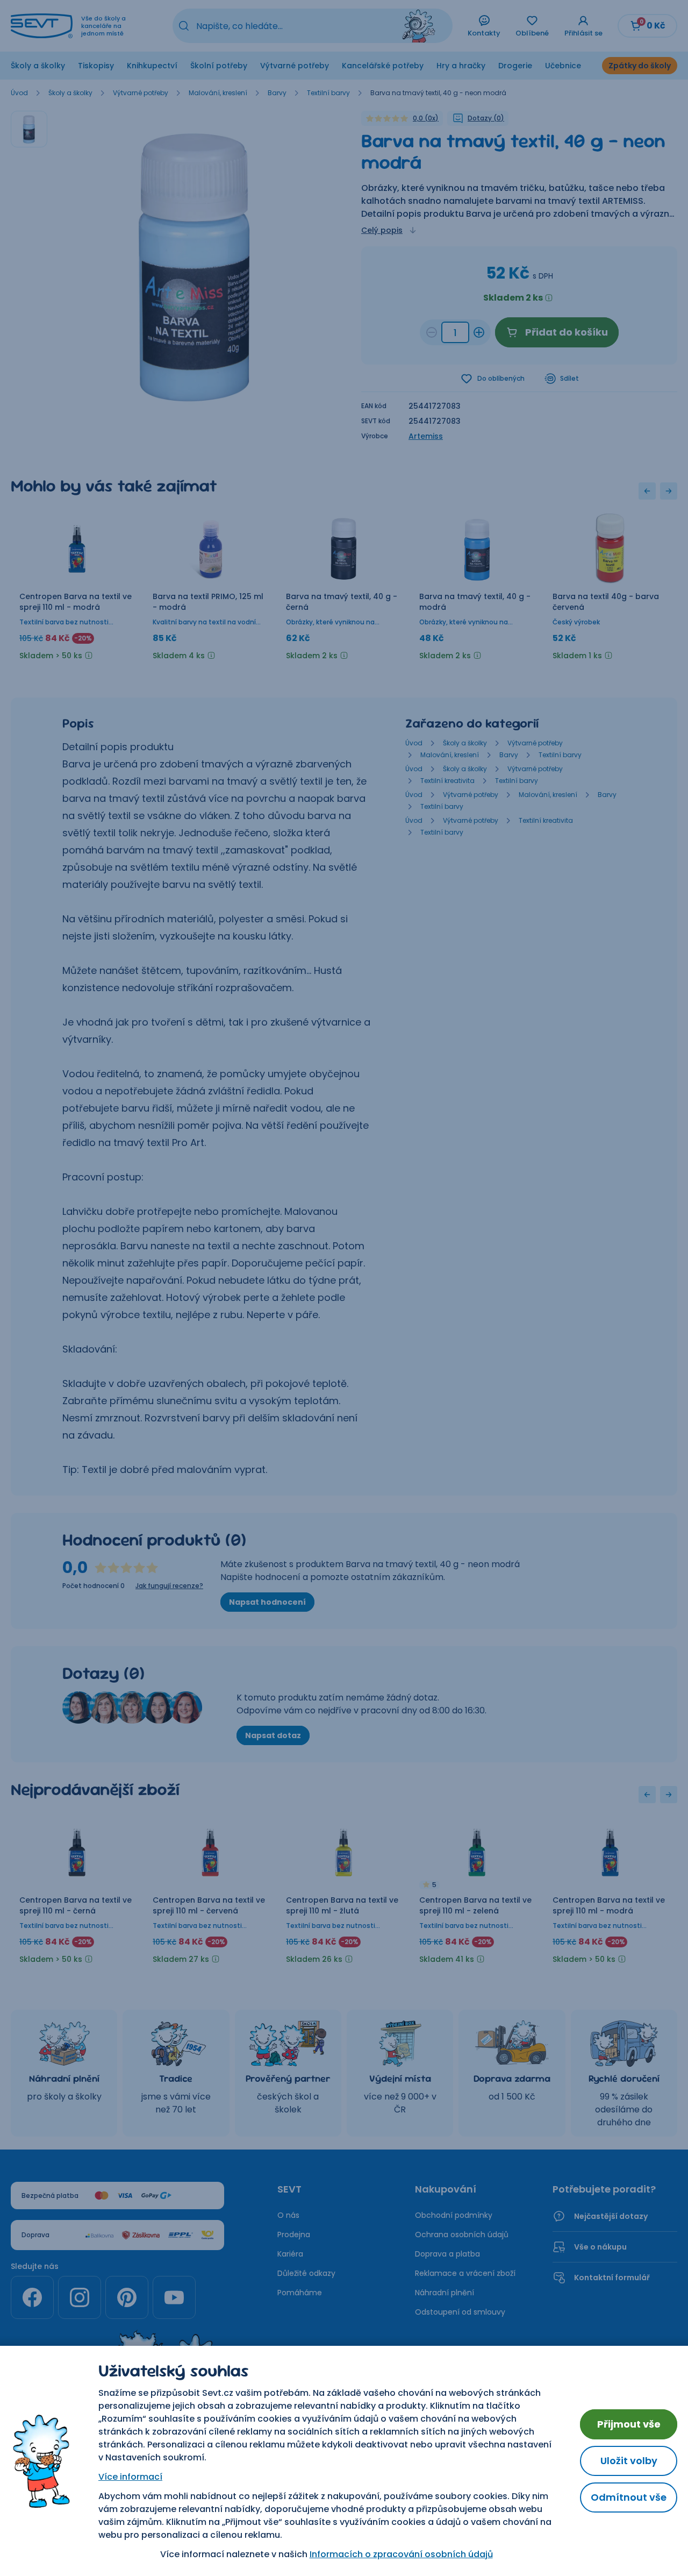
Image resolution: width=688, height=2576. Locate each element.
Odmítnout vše (629, 2497)
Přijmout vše (629, 2424)
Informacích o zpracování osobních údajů (401, 2554)
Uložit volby (629, 2461)
